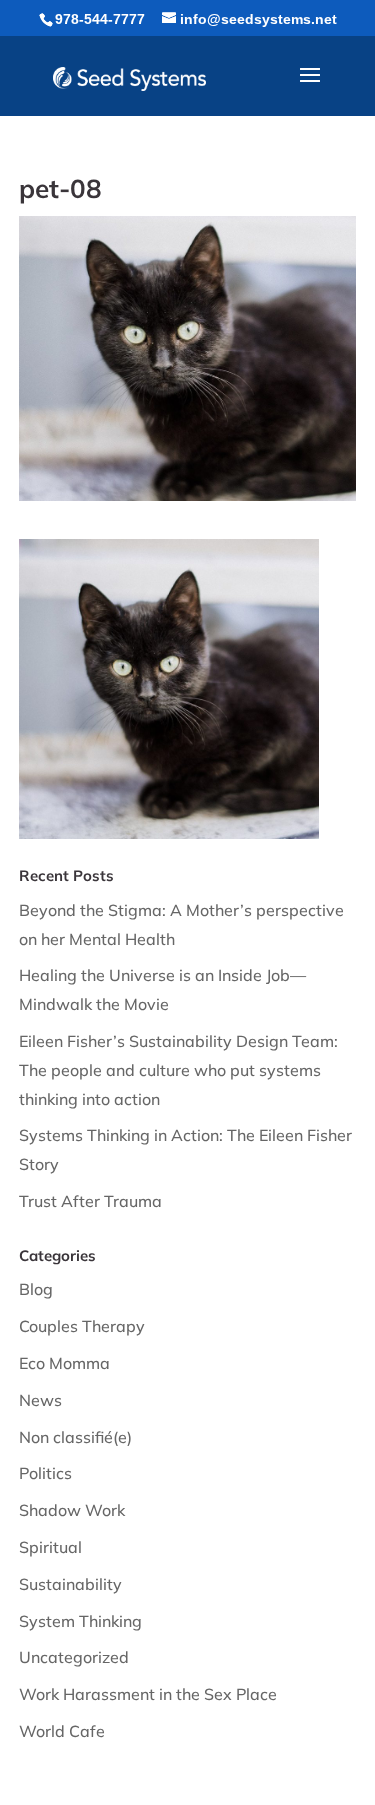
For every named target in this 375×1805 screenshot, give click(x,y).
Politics (45, 1473)
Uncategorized (74, 1657)
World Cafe (62, 1731)
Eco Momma (64, 1363)
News (40, 1400)
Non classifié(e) (75, 1437)
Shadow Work (72, 1510)
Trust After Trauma (90, 1201)
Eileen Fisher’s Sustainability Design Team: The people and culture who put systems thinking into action (178, 1070)
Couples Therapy (82, 1326)
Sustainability (70, 1584)
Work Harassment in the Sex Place (148, 1694)
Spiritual (50, 1547)
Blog (36, 1289)
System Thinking (80, 1621)
